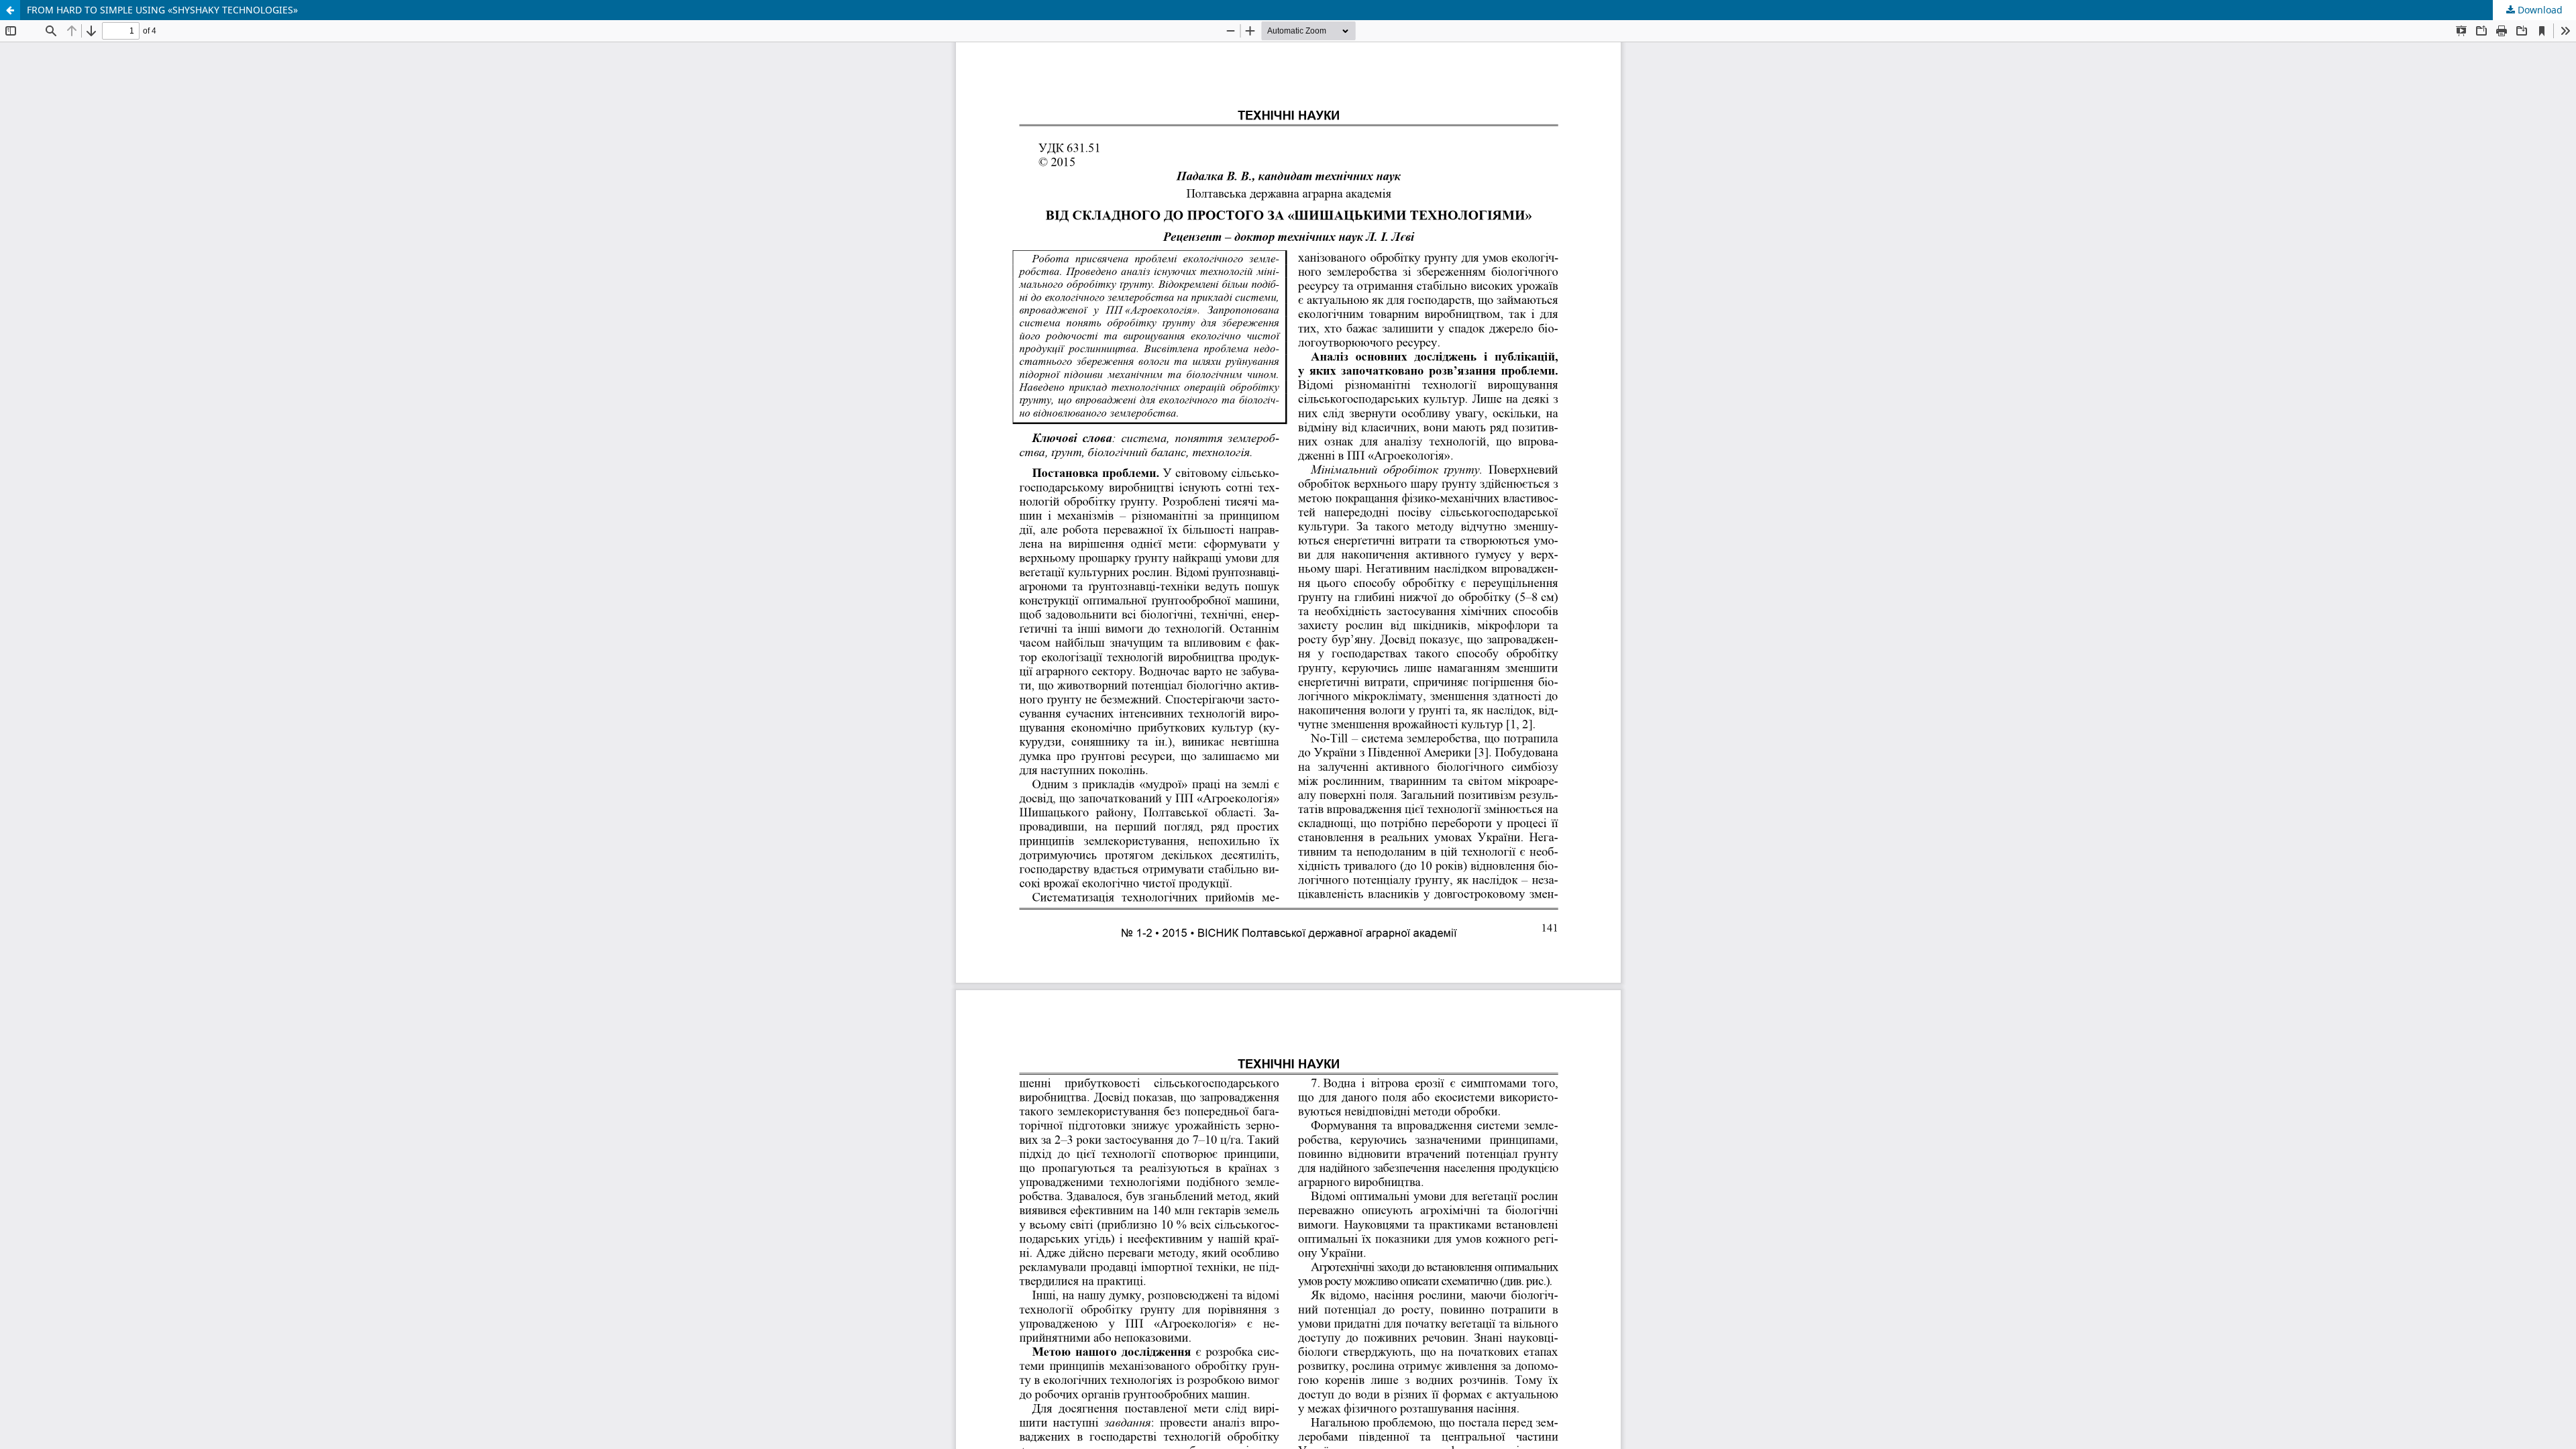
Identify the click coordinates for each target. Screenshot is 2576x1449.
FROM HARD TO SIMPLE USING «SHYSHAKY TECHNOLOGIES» (162, 10)
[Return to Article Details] (10, 10)
